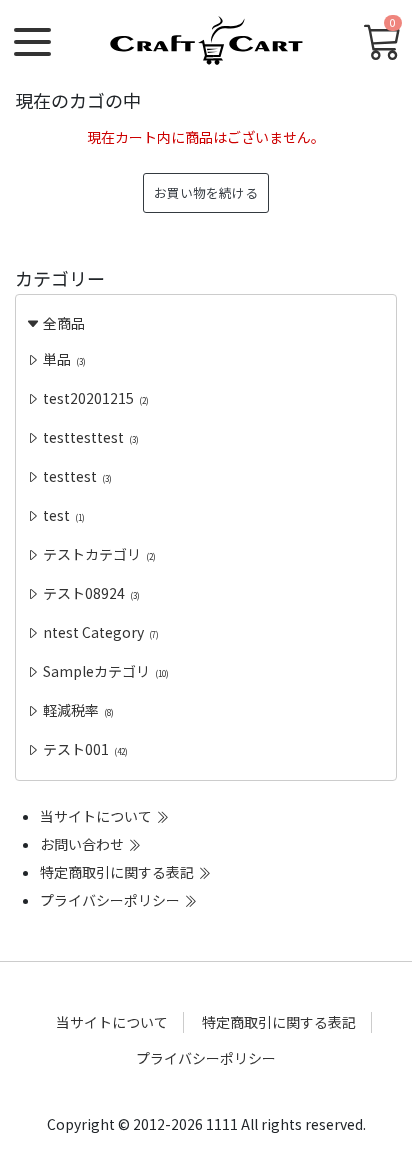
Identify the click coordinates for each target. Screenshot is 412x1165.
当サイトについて (97, 816)
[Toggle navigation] (32, 42)
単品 (63, 359)
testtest (76, 476)
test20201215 (94, 398)
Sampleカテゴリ (104, 671)
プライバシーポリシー (111, 900)
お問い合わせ (83, 844)
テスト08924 (90, 593)
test (62, 515)
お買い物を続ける (206, 192)
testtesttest (89, 437)
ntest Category (99, 632)
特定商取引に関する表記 (118, 872)
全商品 (62, 323)
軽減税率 (77, 710)
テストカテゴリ (98, 554)
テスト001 (84, 749)
